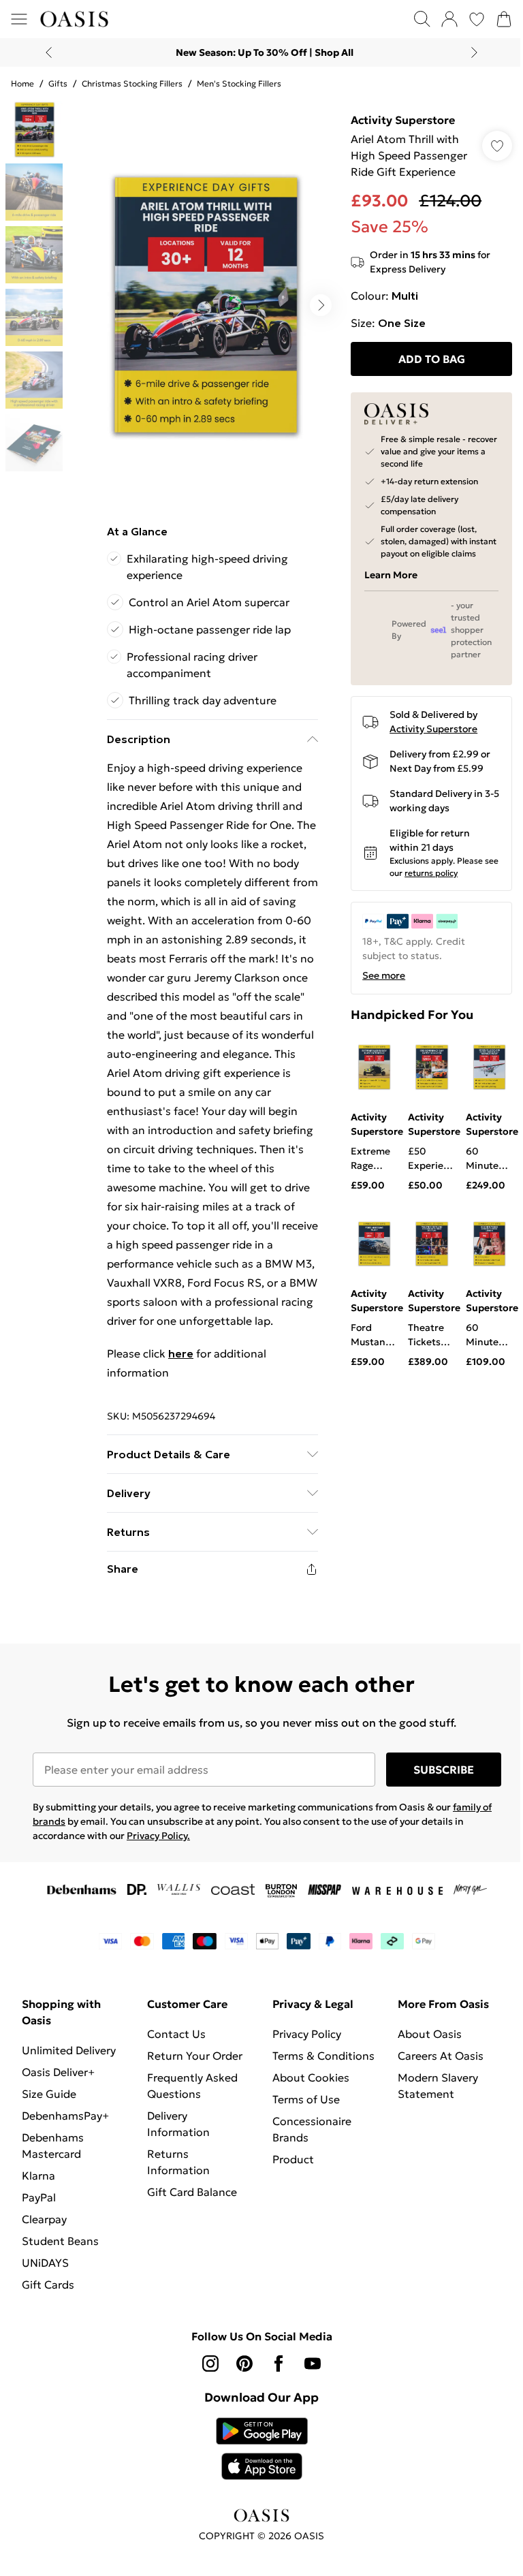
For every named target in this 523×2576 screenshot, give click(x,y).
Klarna (38, 2176)
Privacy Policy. (158, 1836)
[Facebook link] (279, 2363)
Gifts (58, 83)
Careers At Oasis (441, 2056)
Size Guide (49, 2094)
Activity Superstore (403, 120)
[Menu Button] (19, 19)
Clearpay (44, 2219)
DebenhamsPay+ (65, 2116)
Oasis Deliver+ (58, 2072)
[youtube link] (313, 2363)
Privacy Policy (307, 2034)
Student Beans (60, 2241)
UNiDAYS (45, 2263)
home (22, 83)
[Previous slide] (49, 52)
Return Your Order (195, 2056)
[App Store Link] (262, 2449)
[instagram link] (210, 2363)
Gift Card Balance (192, 2192)
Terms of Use (306, 2099)
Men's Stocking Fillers (239, 83)
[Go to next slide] (321, 305)
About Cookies (311, 2077)
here (181, 1353)
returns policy (431, 873)
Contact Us (176, 2034)
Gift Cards (48, 2284)
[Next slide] (474, 52)
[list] (204, 305)
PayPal (39, 2197)
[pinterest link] (244, 2363)
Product (293, 2159)
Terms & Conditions (323, 2056)
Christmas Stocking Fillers (132, 83)
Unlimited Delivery (69, 2050)
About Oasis (430, 2034)
